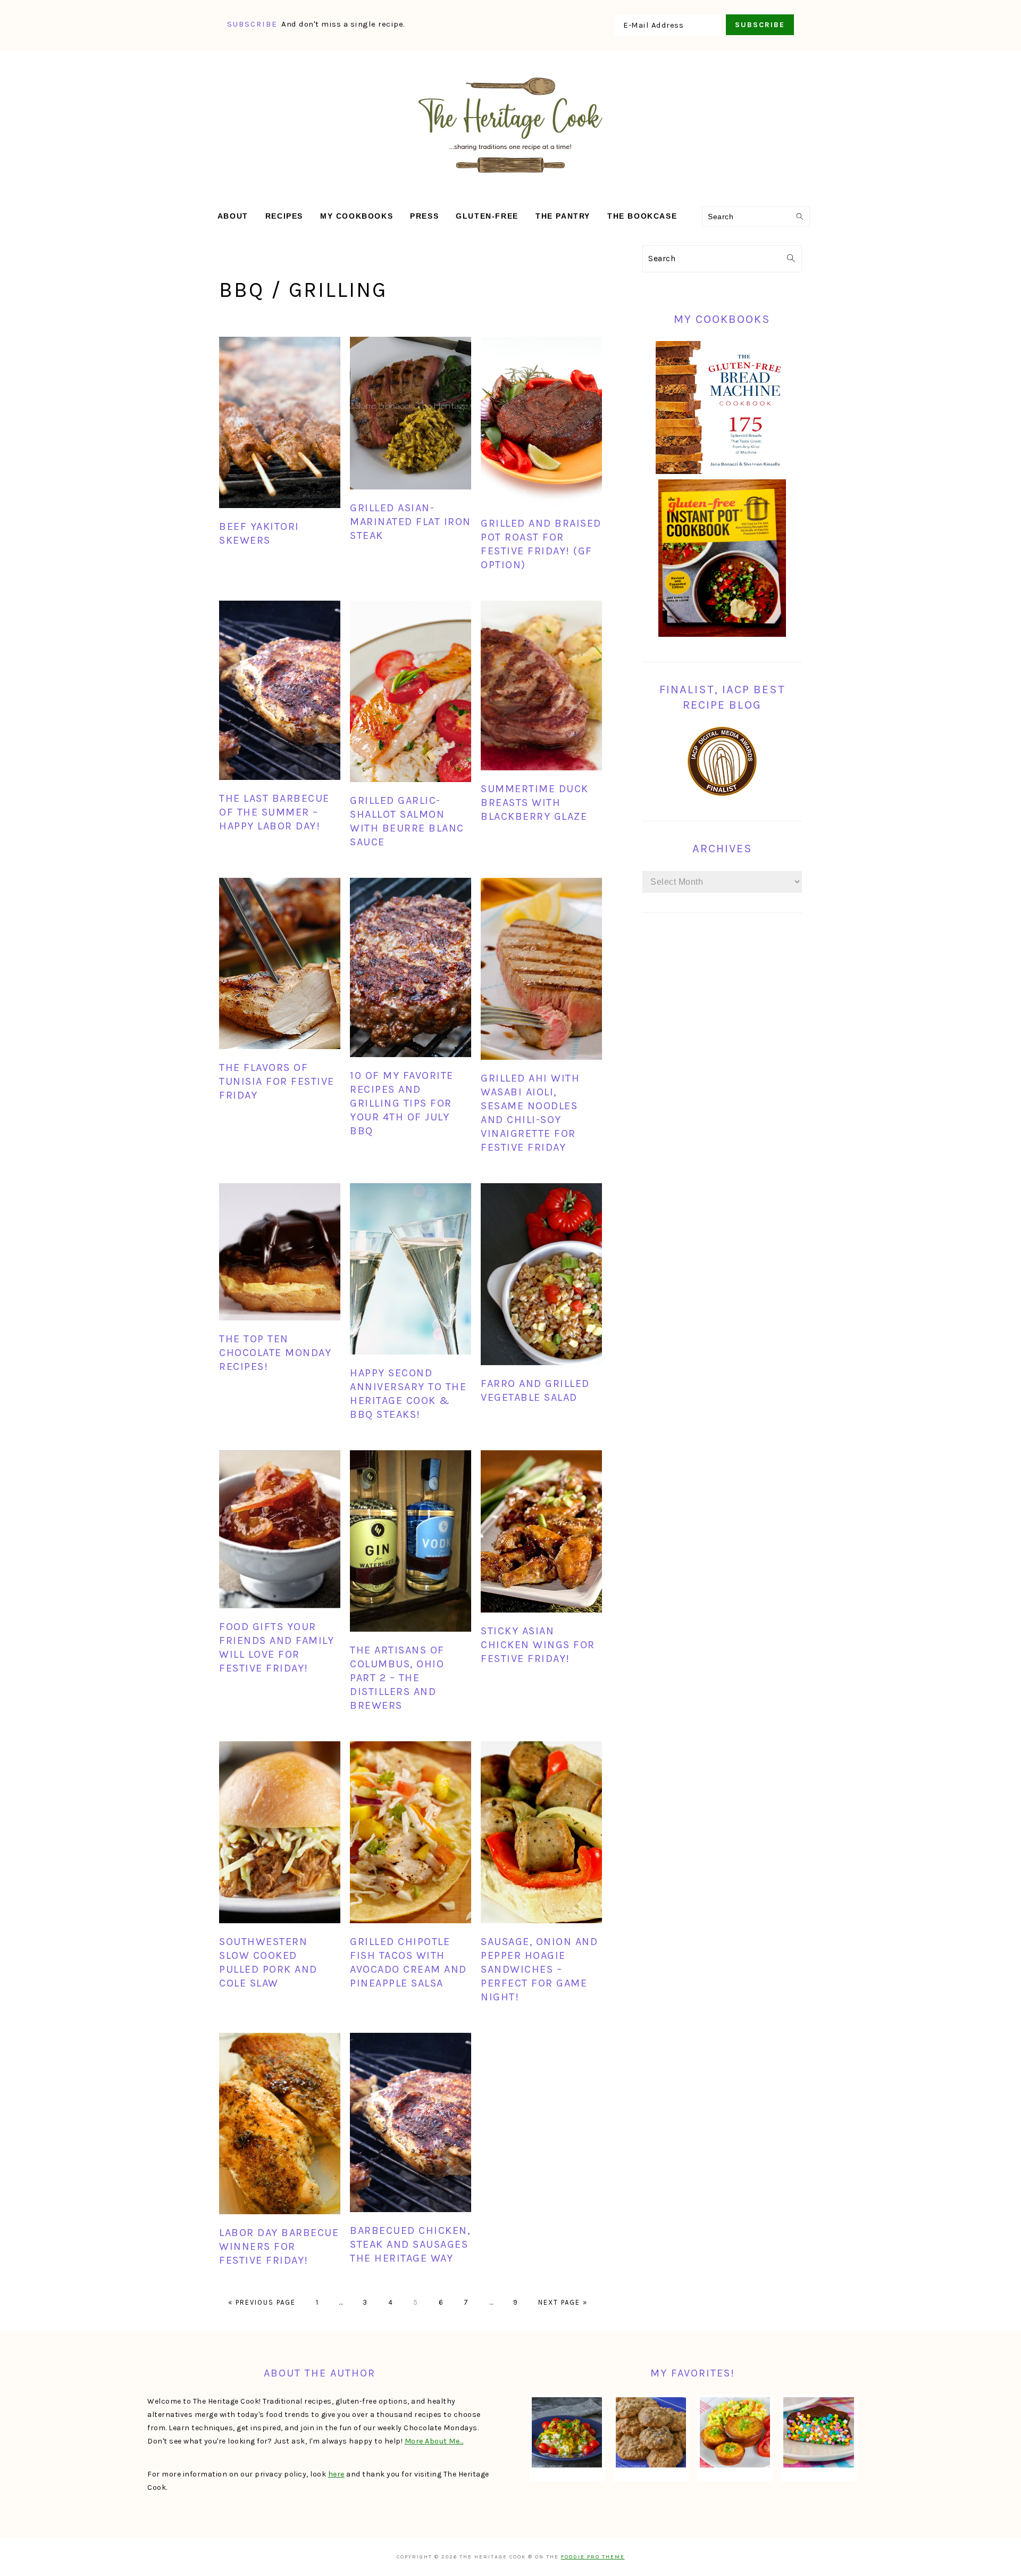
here (336, 2474)
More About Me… (434, 2441)
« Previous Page (262, 2302)
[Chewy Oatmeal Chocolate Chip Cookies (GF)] (651, 2432)
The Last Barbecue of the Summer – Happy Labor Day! (274, 812)
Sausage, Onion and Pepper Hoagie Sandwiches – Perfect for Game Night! (539, 1969)
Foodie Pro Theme (593, 2557)
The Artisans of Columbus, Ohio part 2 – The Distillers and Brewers (397, 1678)
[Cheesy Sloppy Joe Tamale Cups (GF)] (735, 2432)
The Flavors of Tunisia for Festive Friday (277, 1081)
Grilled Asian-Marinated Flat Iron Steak (411, 522)
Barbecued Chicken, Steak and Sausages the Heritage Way (410, 2244)
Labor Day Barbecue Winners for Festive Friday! (279, 2246)
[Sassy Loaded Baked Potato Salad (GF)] (567, 2432)
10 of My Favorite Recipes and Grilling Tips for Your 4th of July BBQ (402, 1103)
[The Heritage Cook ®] (510, 178)
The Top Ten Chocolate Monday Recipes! (275, 1353)
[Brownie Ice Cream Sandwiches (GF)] (818, 2432)
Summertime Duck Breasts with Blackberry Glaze (535, 803)
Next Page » (563, 2302)
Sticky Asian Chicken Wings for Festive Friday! (538, 1645)
